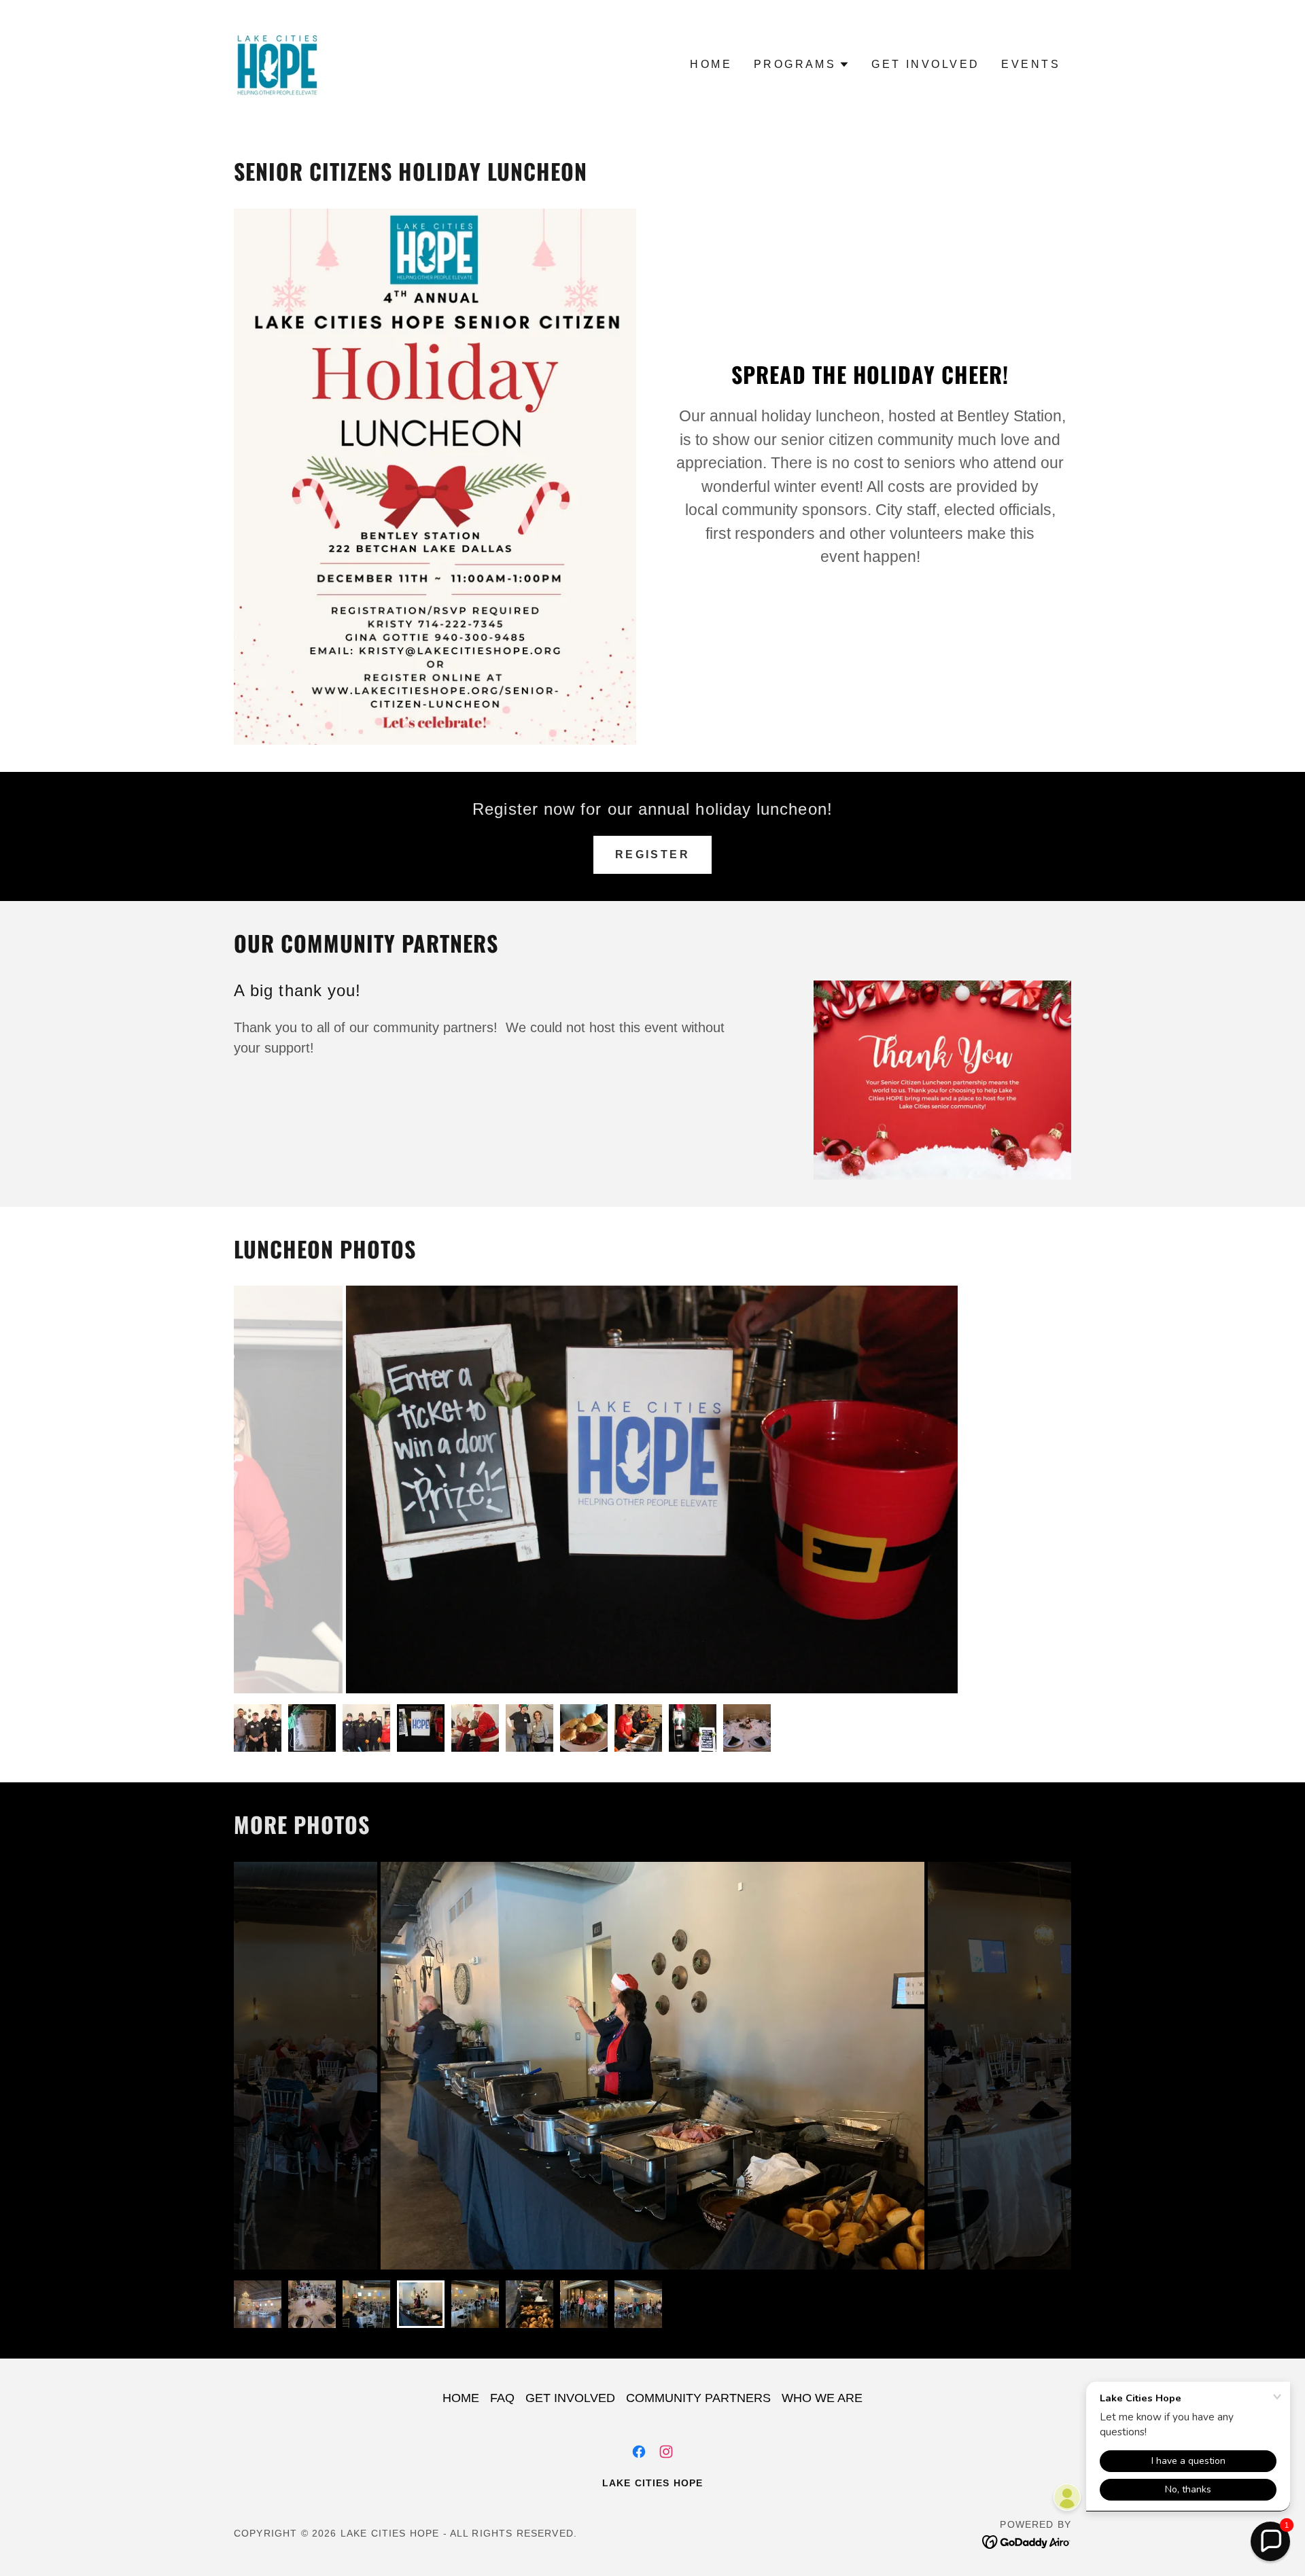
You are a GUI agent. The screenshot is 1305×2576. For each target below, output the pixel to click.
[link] (276, 64)
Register (652, 854)
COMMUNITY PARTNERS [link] (698, 2398)
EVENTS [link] (1031, 64)
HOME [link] (711, 64)
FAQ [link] (502, 2398)
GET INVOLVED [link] (925, 64)
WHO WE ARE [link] (822, 2398)
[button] (802, 65)
